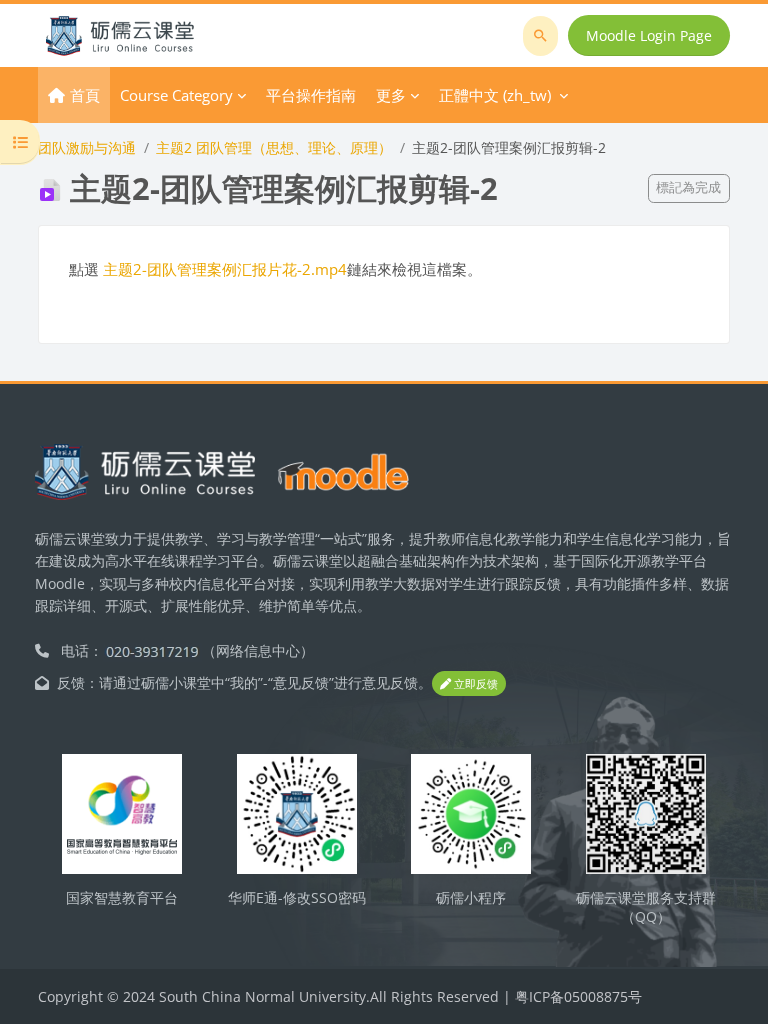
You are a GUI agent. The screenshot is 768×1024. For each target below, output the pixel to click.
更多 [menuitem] (391, 95)
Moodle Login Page (649, 35)
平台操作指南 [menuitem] (311, 95)
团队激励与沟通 (87, 147)
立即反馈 (474, 683)
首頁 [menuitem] (85, 95)
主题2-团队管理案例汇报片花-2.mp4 (225, 269)
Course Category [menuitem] (176, 95)
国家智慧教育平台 (122, 897)
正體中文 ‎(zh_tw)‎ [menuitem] (495, 95)
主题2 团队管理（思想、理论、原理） (274, 147)
